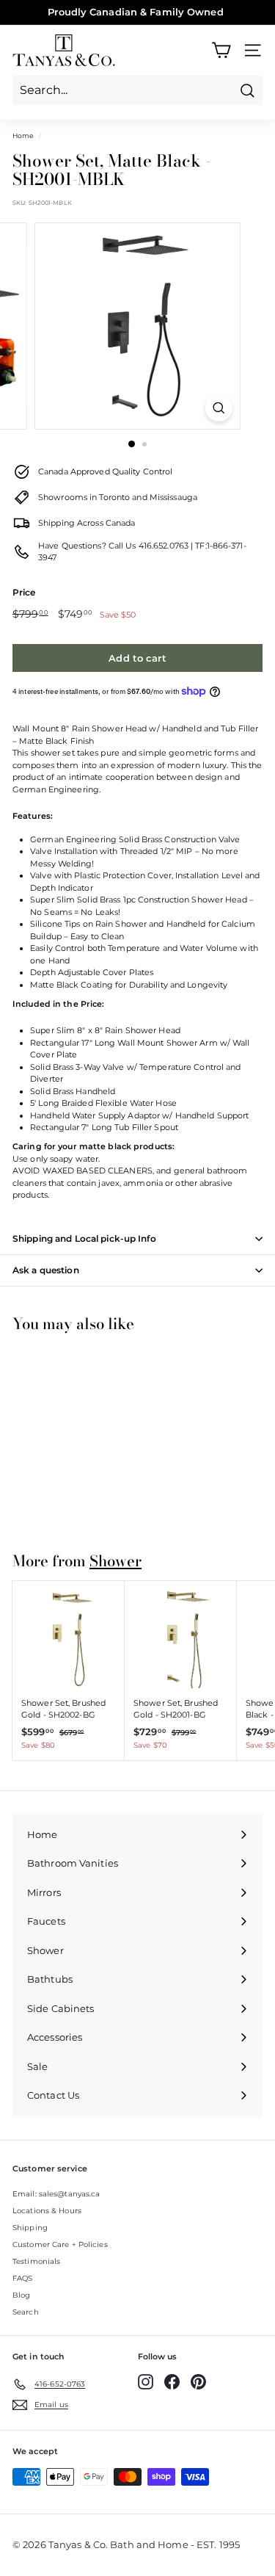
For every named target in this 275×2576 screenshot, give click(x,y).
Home (23, 135)
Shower (115, 1561)
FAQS (22, 2278)
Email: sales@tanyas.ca (56, 2194)
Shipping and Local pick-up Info (84, 1238)
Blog (21, 2295)
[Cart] (221, 50)
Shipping (30, 2228)
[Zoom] (219, 408)
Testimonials (36, 2261)
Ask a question (46, 1270)
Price (24, 592)
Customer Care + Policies (60, 2244)
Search (26, 2312)
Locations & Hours (47, 2211)
